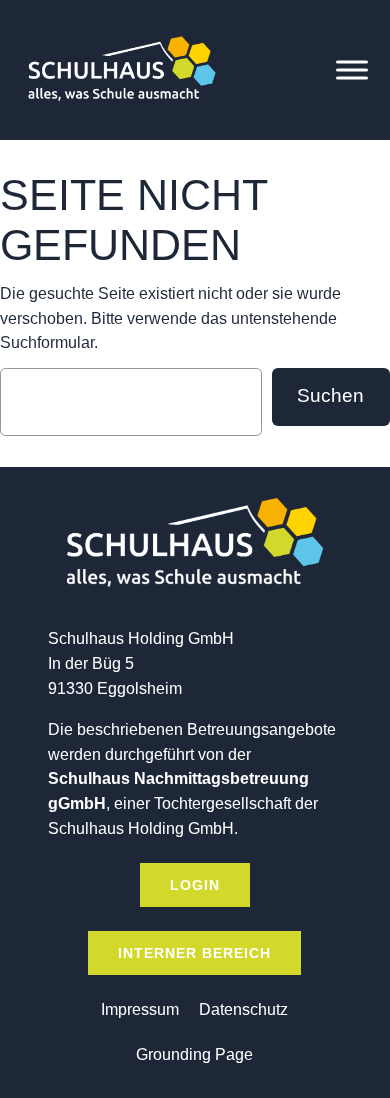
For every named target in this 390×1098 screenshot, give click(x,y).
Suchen (330, 395)
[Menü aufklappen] (352, 70)
